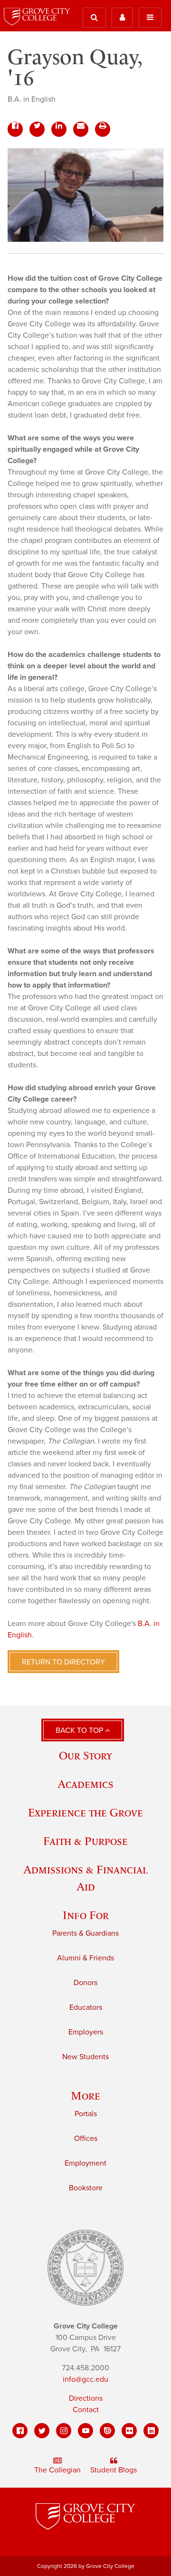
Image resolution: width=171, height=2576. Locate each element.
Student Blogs (114, 2470)
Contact (86, 2410)
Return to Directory (63, 1662)
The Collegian (57, 2470)
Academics (85, 1784)
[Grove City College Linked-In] (151, 2431)
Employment (85, 2163)
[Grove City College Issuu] (107, 2431)
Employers (86, 2032)
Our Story (85, 1755)
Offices (86, 2139)
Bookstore (86, 2188)
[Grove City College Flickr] (129, 2431)
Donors (85, 1983)
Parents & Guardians (85, 1933)
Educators (86, 2007)
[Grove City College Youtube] (85, 2431)
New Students (85, 2057)
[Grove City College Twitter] (42, 2431)
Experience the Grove (85, 1812)
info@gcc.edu (85, 2379)
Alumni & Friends (85, 1958)
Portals (86, 2114)
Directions (86, 2398)
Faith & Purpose (85, 1841)
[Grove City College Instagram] (64, 2431)
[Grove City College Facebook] (20, 2431)
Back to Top (80, 1730)
